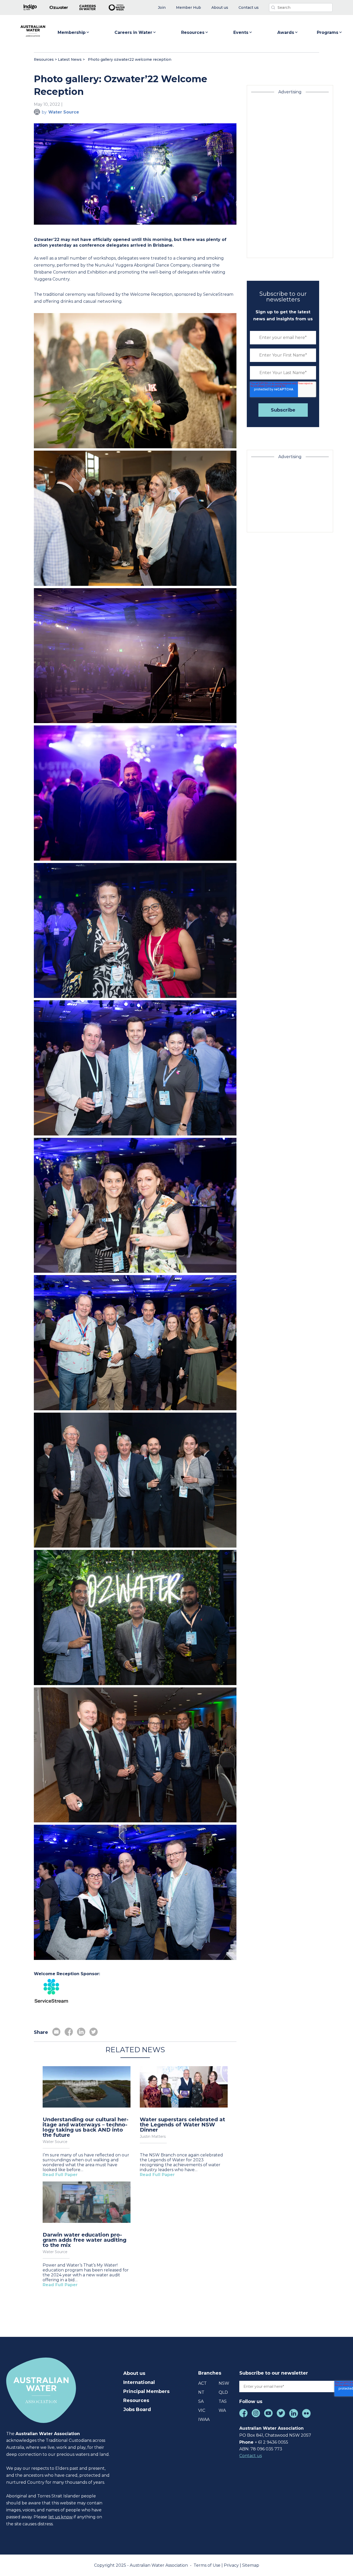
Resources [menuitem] (136, 2400)
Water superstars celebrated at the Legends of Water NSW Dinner (182, 2125)
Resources (193, 32)
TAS (223, 2401)
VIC (202, 2410)
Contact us (251, 2456)
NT (201, 2392)
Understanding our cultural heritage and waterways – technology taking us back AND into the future (86, 2127)
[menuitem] (162, 8)
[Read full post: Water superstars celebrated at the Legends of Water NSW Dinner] (184, 2087)
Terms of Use (208, 2565)
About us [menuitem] (134, 2373)
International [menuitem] (139, 2382)
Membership (72, 32)
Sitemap (251, 2565)
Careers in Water (133, 32)
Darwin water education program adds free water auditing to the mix (85, 2240)
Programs (328, 32)
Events (241, 32)
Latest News (70, 59)
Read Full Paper (60, 2175)
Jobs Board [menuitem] (137, 2410)
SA (201, 2401)
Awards (286, 32)
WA (222, 2410)
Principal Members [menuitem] (146, 2391)
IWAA (204, 2419)
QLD (223, 2392)
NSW (224, 2383)
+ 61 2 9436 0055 (271, 2442)
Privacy (232, 2565)
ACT (202, 2383)
